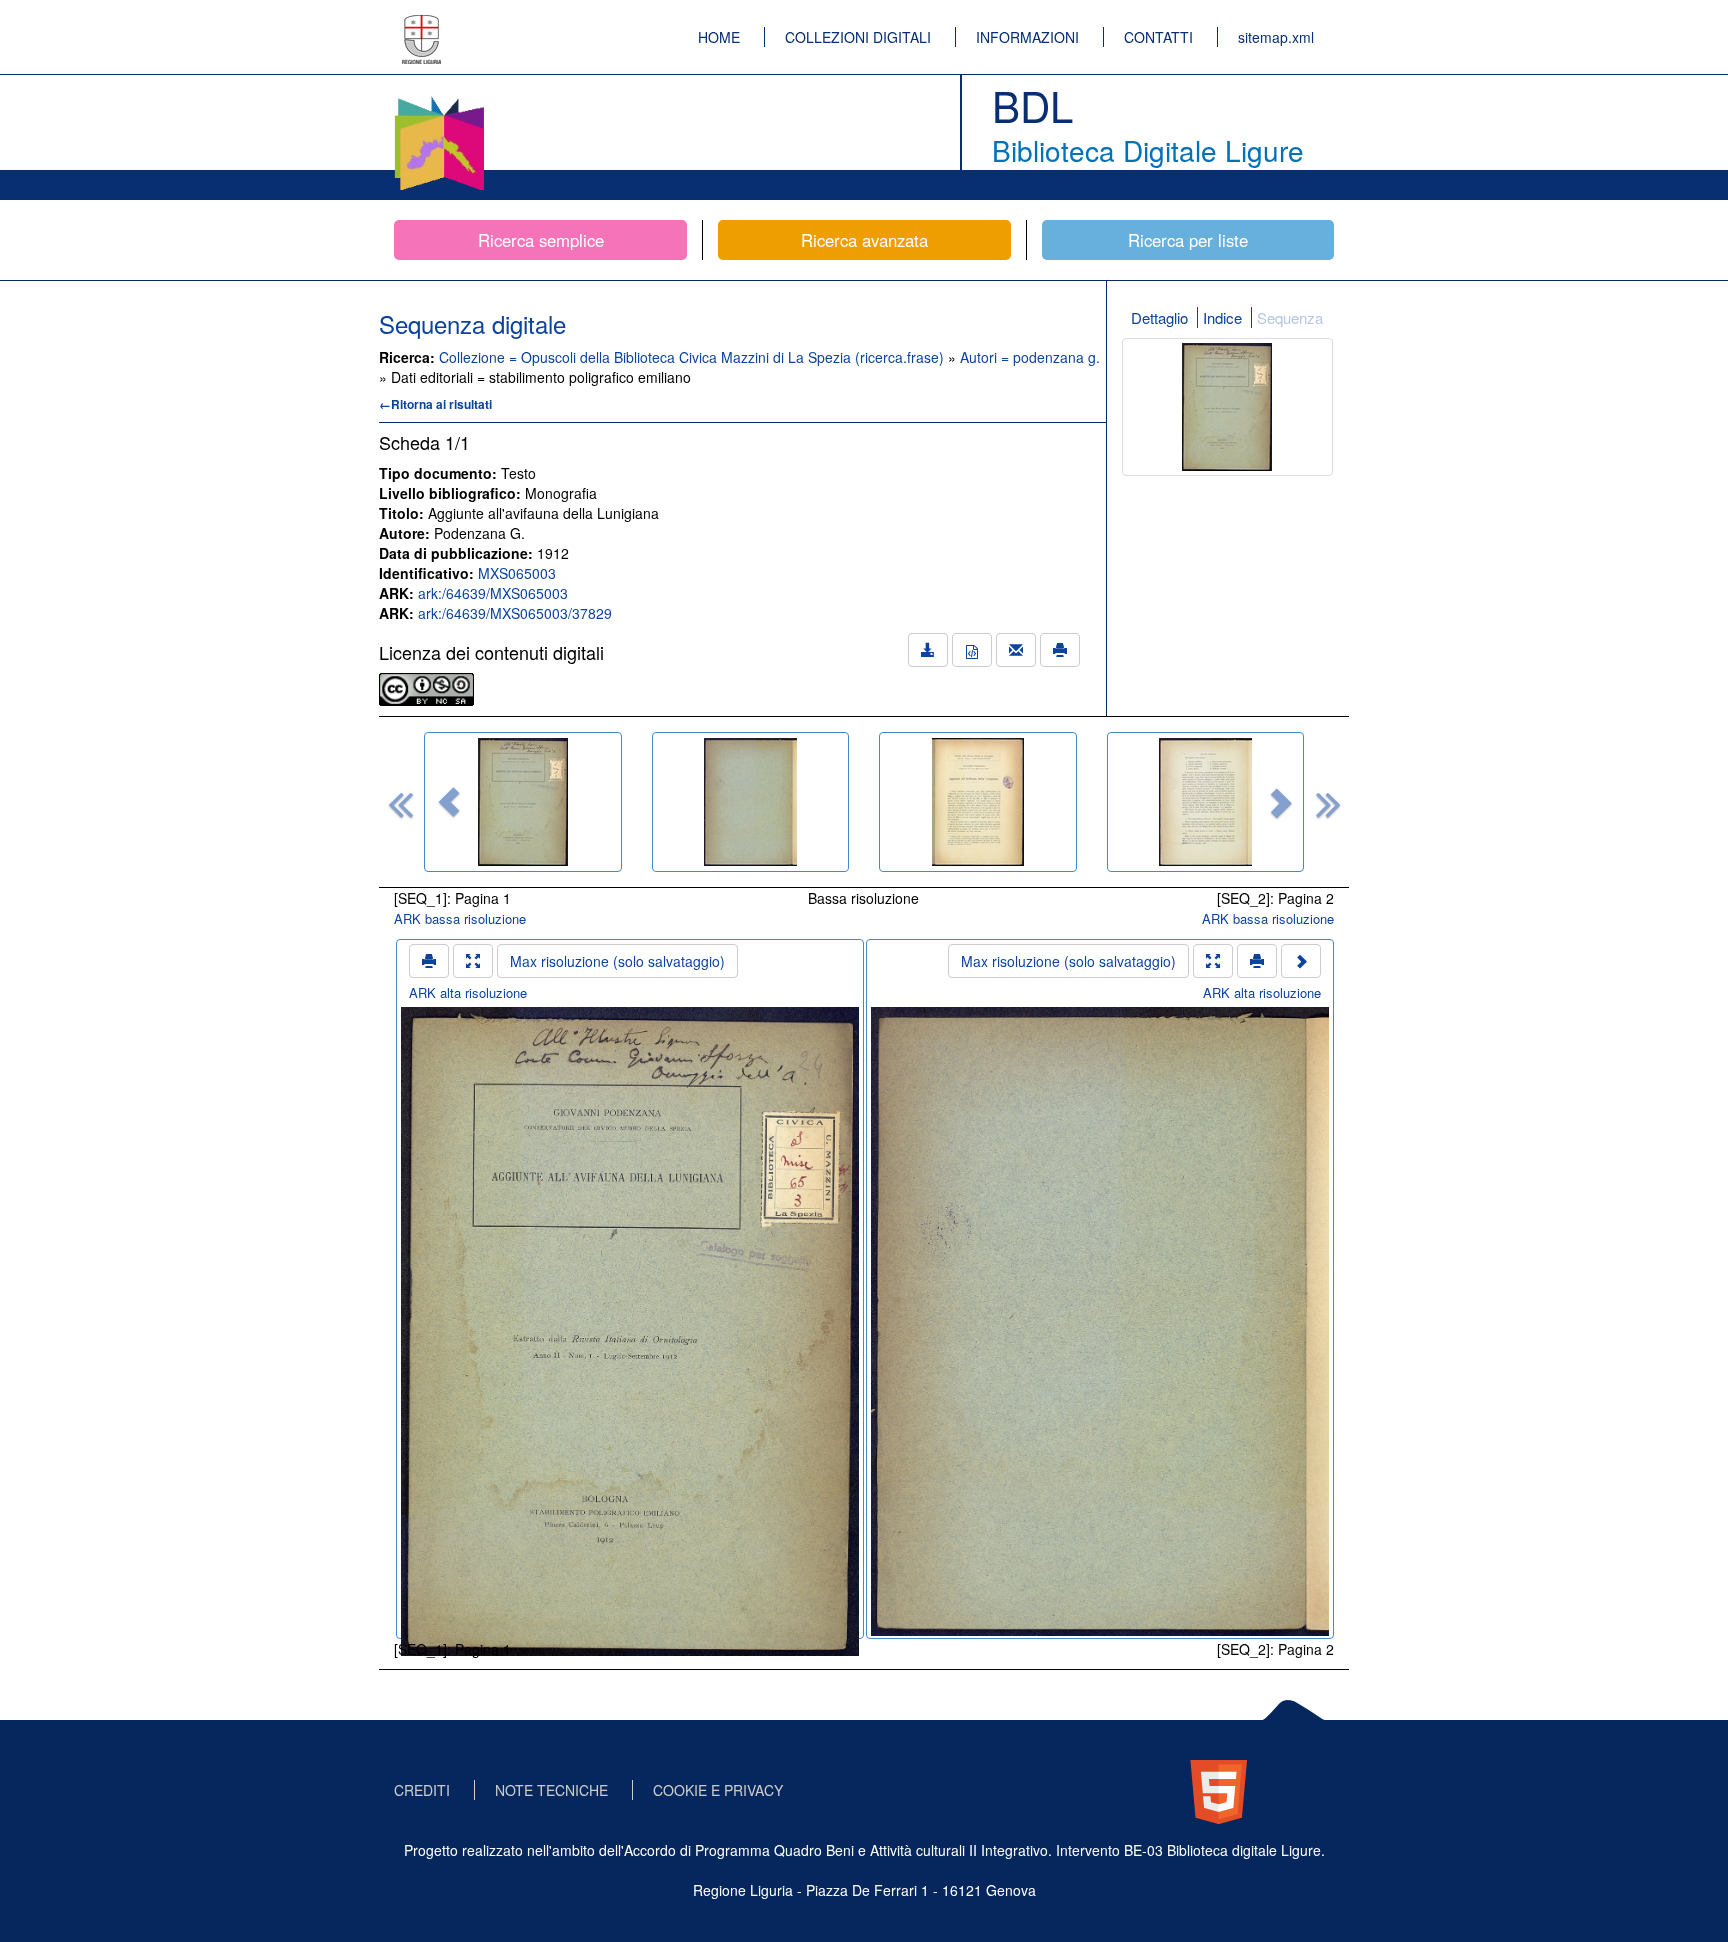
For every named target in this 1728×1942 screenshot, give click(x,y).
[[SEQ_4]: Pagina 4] (1206, 802)
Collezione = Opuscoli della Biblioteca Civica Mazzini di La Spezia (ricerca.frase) (693, 357)
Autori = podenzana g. (1030, 357)
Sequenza (1290, 317)
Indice (1222, 317)
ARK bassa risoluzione (460, 918)
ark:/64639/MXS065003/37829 (515, 613)
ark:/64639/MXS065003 (493, 593)
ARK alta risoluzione (468, 992)
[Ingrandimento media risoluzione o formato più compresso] (473, 961)
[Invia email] (1016, 650)
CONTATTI (1158, 37)
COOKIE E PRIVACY (718, 1790)
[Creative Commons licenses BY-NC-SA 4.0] (426, 687)
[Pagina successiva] (1301, 961)
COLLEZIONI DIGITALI (858, 37)
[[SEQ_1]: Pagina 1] (523, 802)
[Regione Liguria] (422, 25)
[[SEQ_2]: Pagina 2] (751, 802)
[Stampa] (1060, 650)
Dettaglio (1159, 317)
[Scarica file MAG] (972, 650)
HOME (719, 37)
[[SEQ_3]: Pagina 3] (978, 802)
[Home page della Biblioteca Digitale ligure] (439, 100)
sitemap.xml (1276, 37)
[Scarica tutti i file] (928, 650)
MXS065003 (517, 573)
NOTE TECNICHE (551, 1790)
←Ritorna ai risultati (435, 404)
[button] (449, 802)
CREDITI (422, 1790)
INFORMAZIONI (1027, 37)
